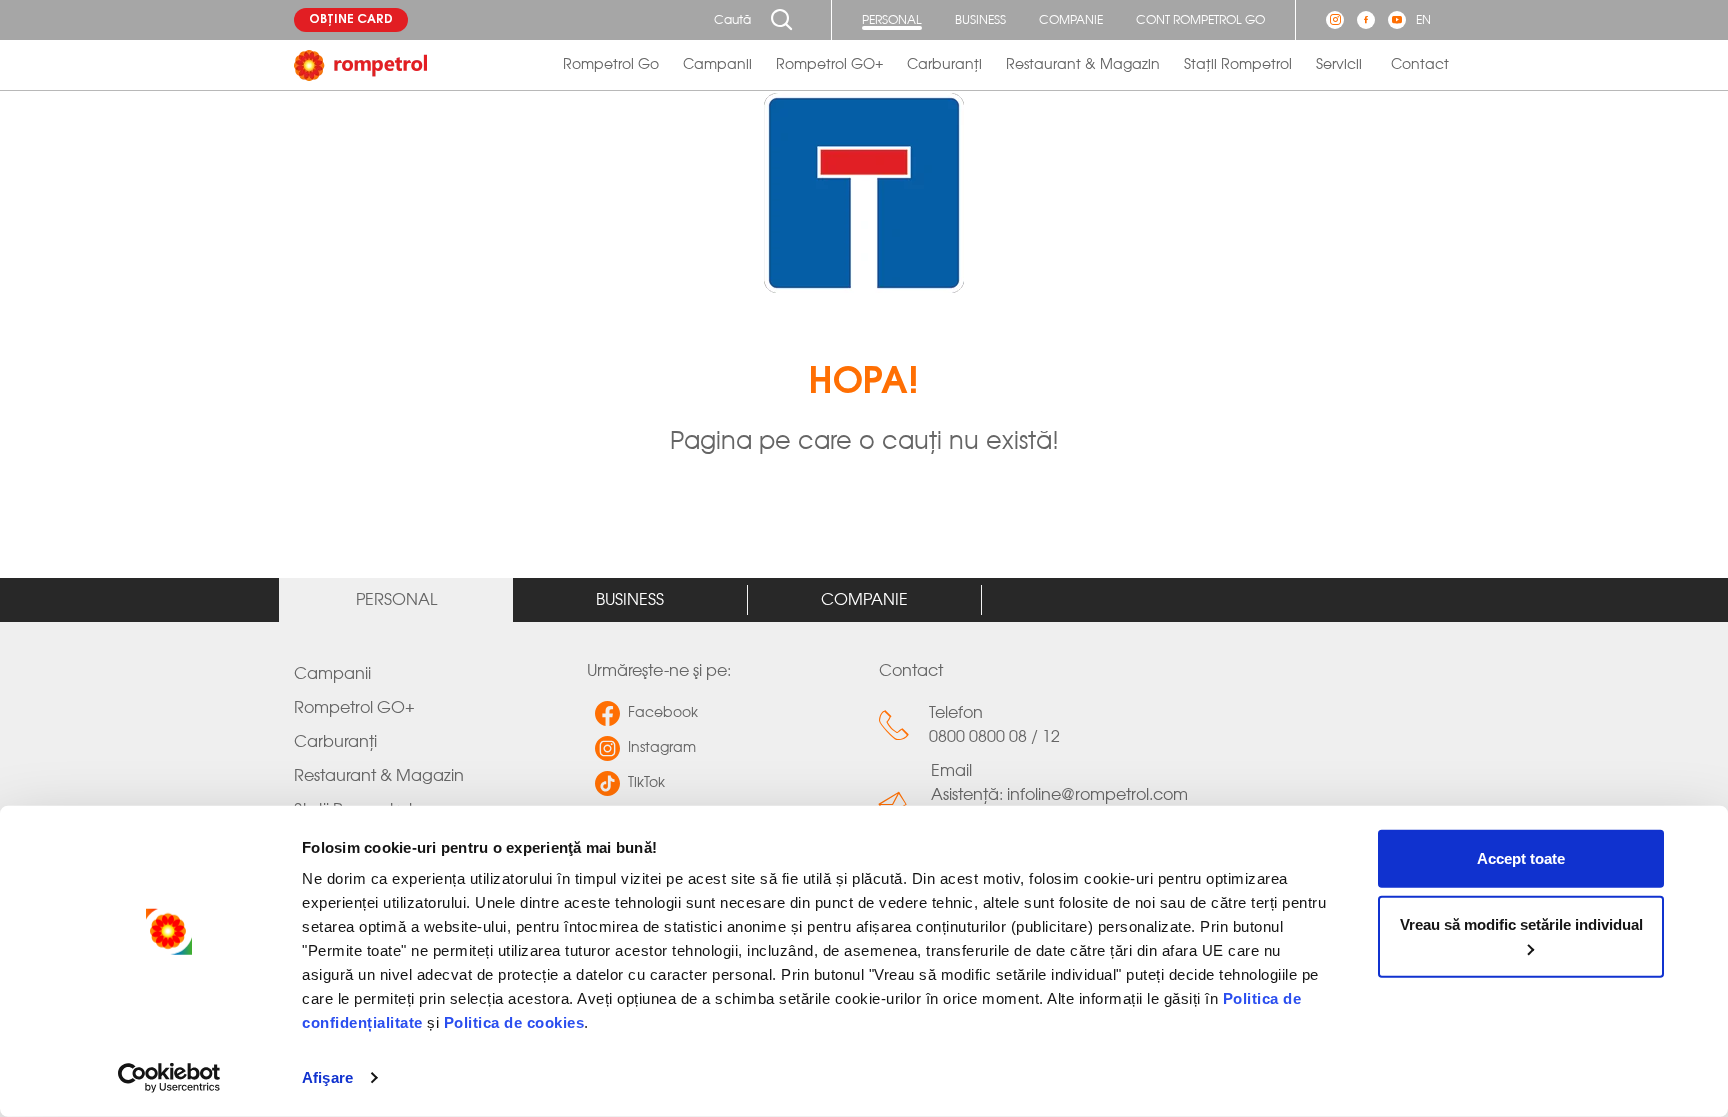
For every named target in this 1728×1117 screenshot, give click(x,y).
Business (980, 20)
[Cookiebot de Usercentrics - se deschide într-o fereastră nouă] (169, 1078)
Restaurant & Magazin (1083, 65)
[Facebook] (1366, 20)
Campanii (717, 65)
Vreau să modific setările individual (1521, 923)
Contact (1420, 65)
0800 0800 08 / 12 (994, 737)
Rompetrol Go (611, 65)
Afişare (327, 1077)
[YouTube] (1397, 20)
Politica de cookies (514, 1022)
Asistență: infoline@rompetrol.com (1059, 795)
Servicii (1339, 65)
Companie (1071, 20)
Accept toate (1521, 858)
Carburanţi (944, 65)
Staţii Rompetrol (1238, 65)
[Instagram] (1335, 20)
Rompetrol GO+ (829, 65)
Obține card (351, 20)
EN (1423, 20)
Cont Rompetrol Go (1200, 20)
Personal (892, 20)
